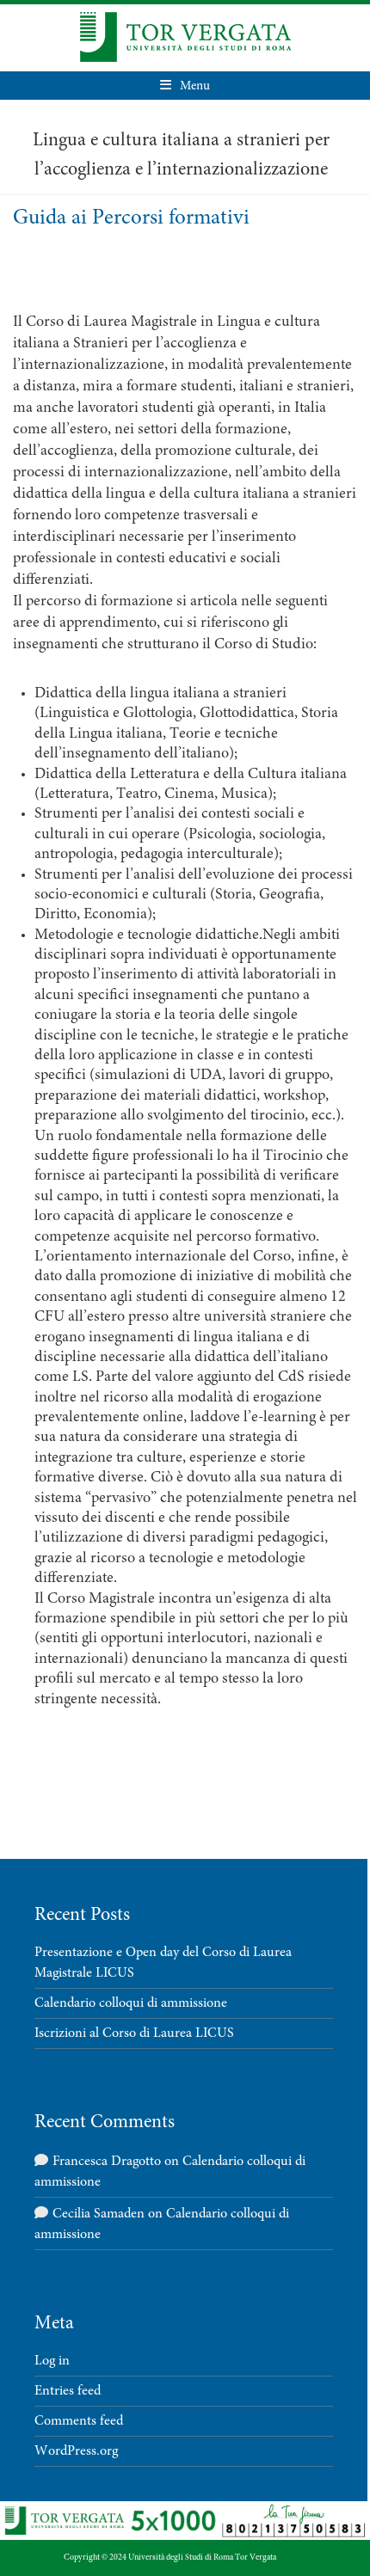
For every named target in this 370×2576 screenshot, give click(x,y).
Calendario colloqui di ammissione (131, 2003)
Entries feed (68, 2391)
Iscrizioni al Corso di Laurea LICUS (134, 2033)
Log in (52, 2361)
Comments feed (79, 2421)
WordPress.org (76, 2451)
